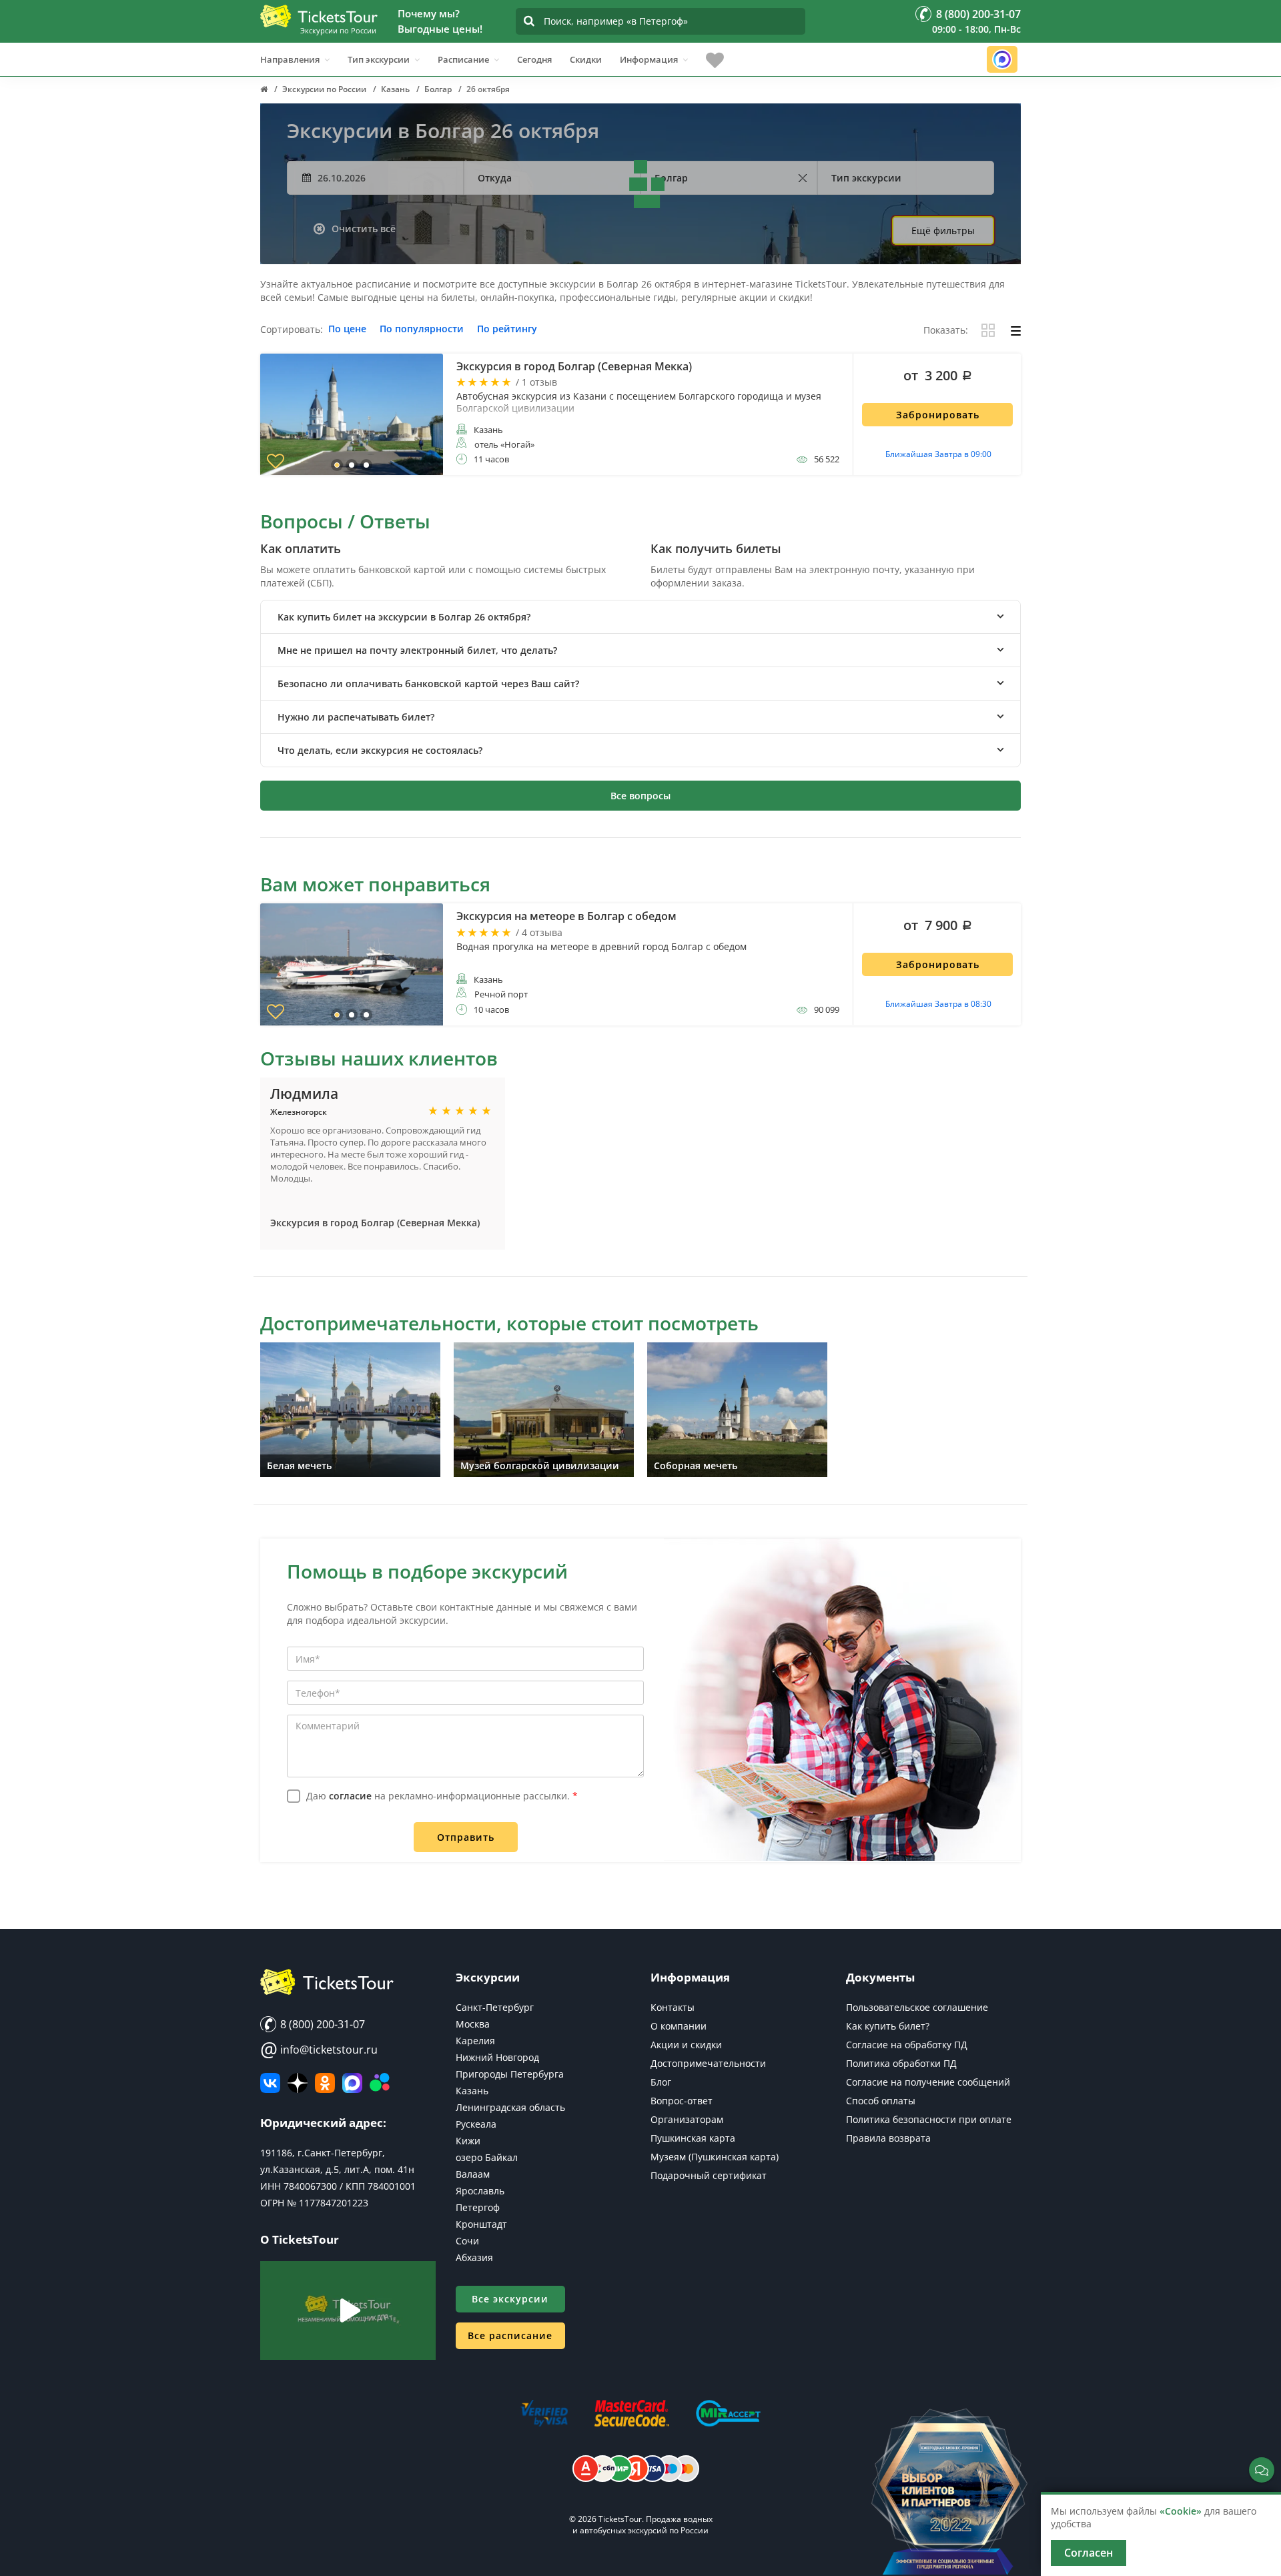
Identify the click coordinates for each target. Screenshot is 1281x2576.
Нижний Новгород (497, 2057)
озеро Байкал (487, 2157)
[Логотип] (319, 16)
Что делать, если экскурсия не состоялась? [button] (380, 750)
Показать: (946, 331)
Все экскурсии (510, 2299)
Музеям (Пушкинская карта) (715, 2157)
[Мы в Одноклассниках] (325, 2083)
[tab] (640, 617)
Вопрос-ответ (682, 2101)
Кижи (468, 2141)
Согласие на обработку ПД (907, 2045)
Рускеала (476, 2124)
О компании (679, 2026)
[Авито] (380, 2083)
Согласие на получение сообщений (928, 2082)
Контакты (673, 2007)
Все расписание (510, 2335)
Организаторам (687, 2119)
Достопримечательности (708, 2063)
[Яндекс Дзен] (298, 2083)
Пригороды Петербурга (510, 2074)
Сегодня (534, 59)
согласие (350, 1796)
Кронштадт (481, 2224)
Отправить (466, 1837)
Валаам (473, 2174)
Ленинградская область (510, 2107)
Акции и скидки (686, 2045)
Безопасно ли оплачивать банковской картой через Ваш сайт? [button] (428, 684)
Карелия (475, 2041)
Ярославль (480, 2191)
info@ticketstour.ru (319, 2050)
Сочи (467, 2241)
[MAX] (352, 2083)
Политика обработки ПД (901, 2063)
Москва (473, 2024)
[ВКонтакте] (270, 2083)
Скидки (586, 59)
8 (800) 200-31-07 (321, 2024)
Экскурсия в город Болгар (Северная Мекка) (375, 1223)
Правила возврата (888, 2138)
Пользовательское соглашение (917, 2007)
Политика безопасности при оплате (929, 2119)
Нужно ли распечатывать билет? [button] (356, 717)
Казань (472, 2091)
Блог (661, 2082)
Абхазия (474, 2257)
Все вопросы (640, 796)
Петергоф (478, 2207)
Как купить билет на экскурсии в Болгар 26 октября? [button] (404, 617)
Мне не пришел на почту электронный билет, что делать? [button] (417, 650)
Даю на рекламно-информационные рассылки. (442, 1796)
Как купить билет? (888, 2026)
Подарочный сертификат (709, 2175)
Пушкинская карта (693, 2138)
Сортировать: (292, 330)
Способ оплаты (881, 2101)
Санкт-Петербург (495, 2007)
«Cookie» (1181, 2511)
